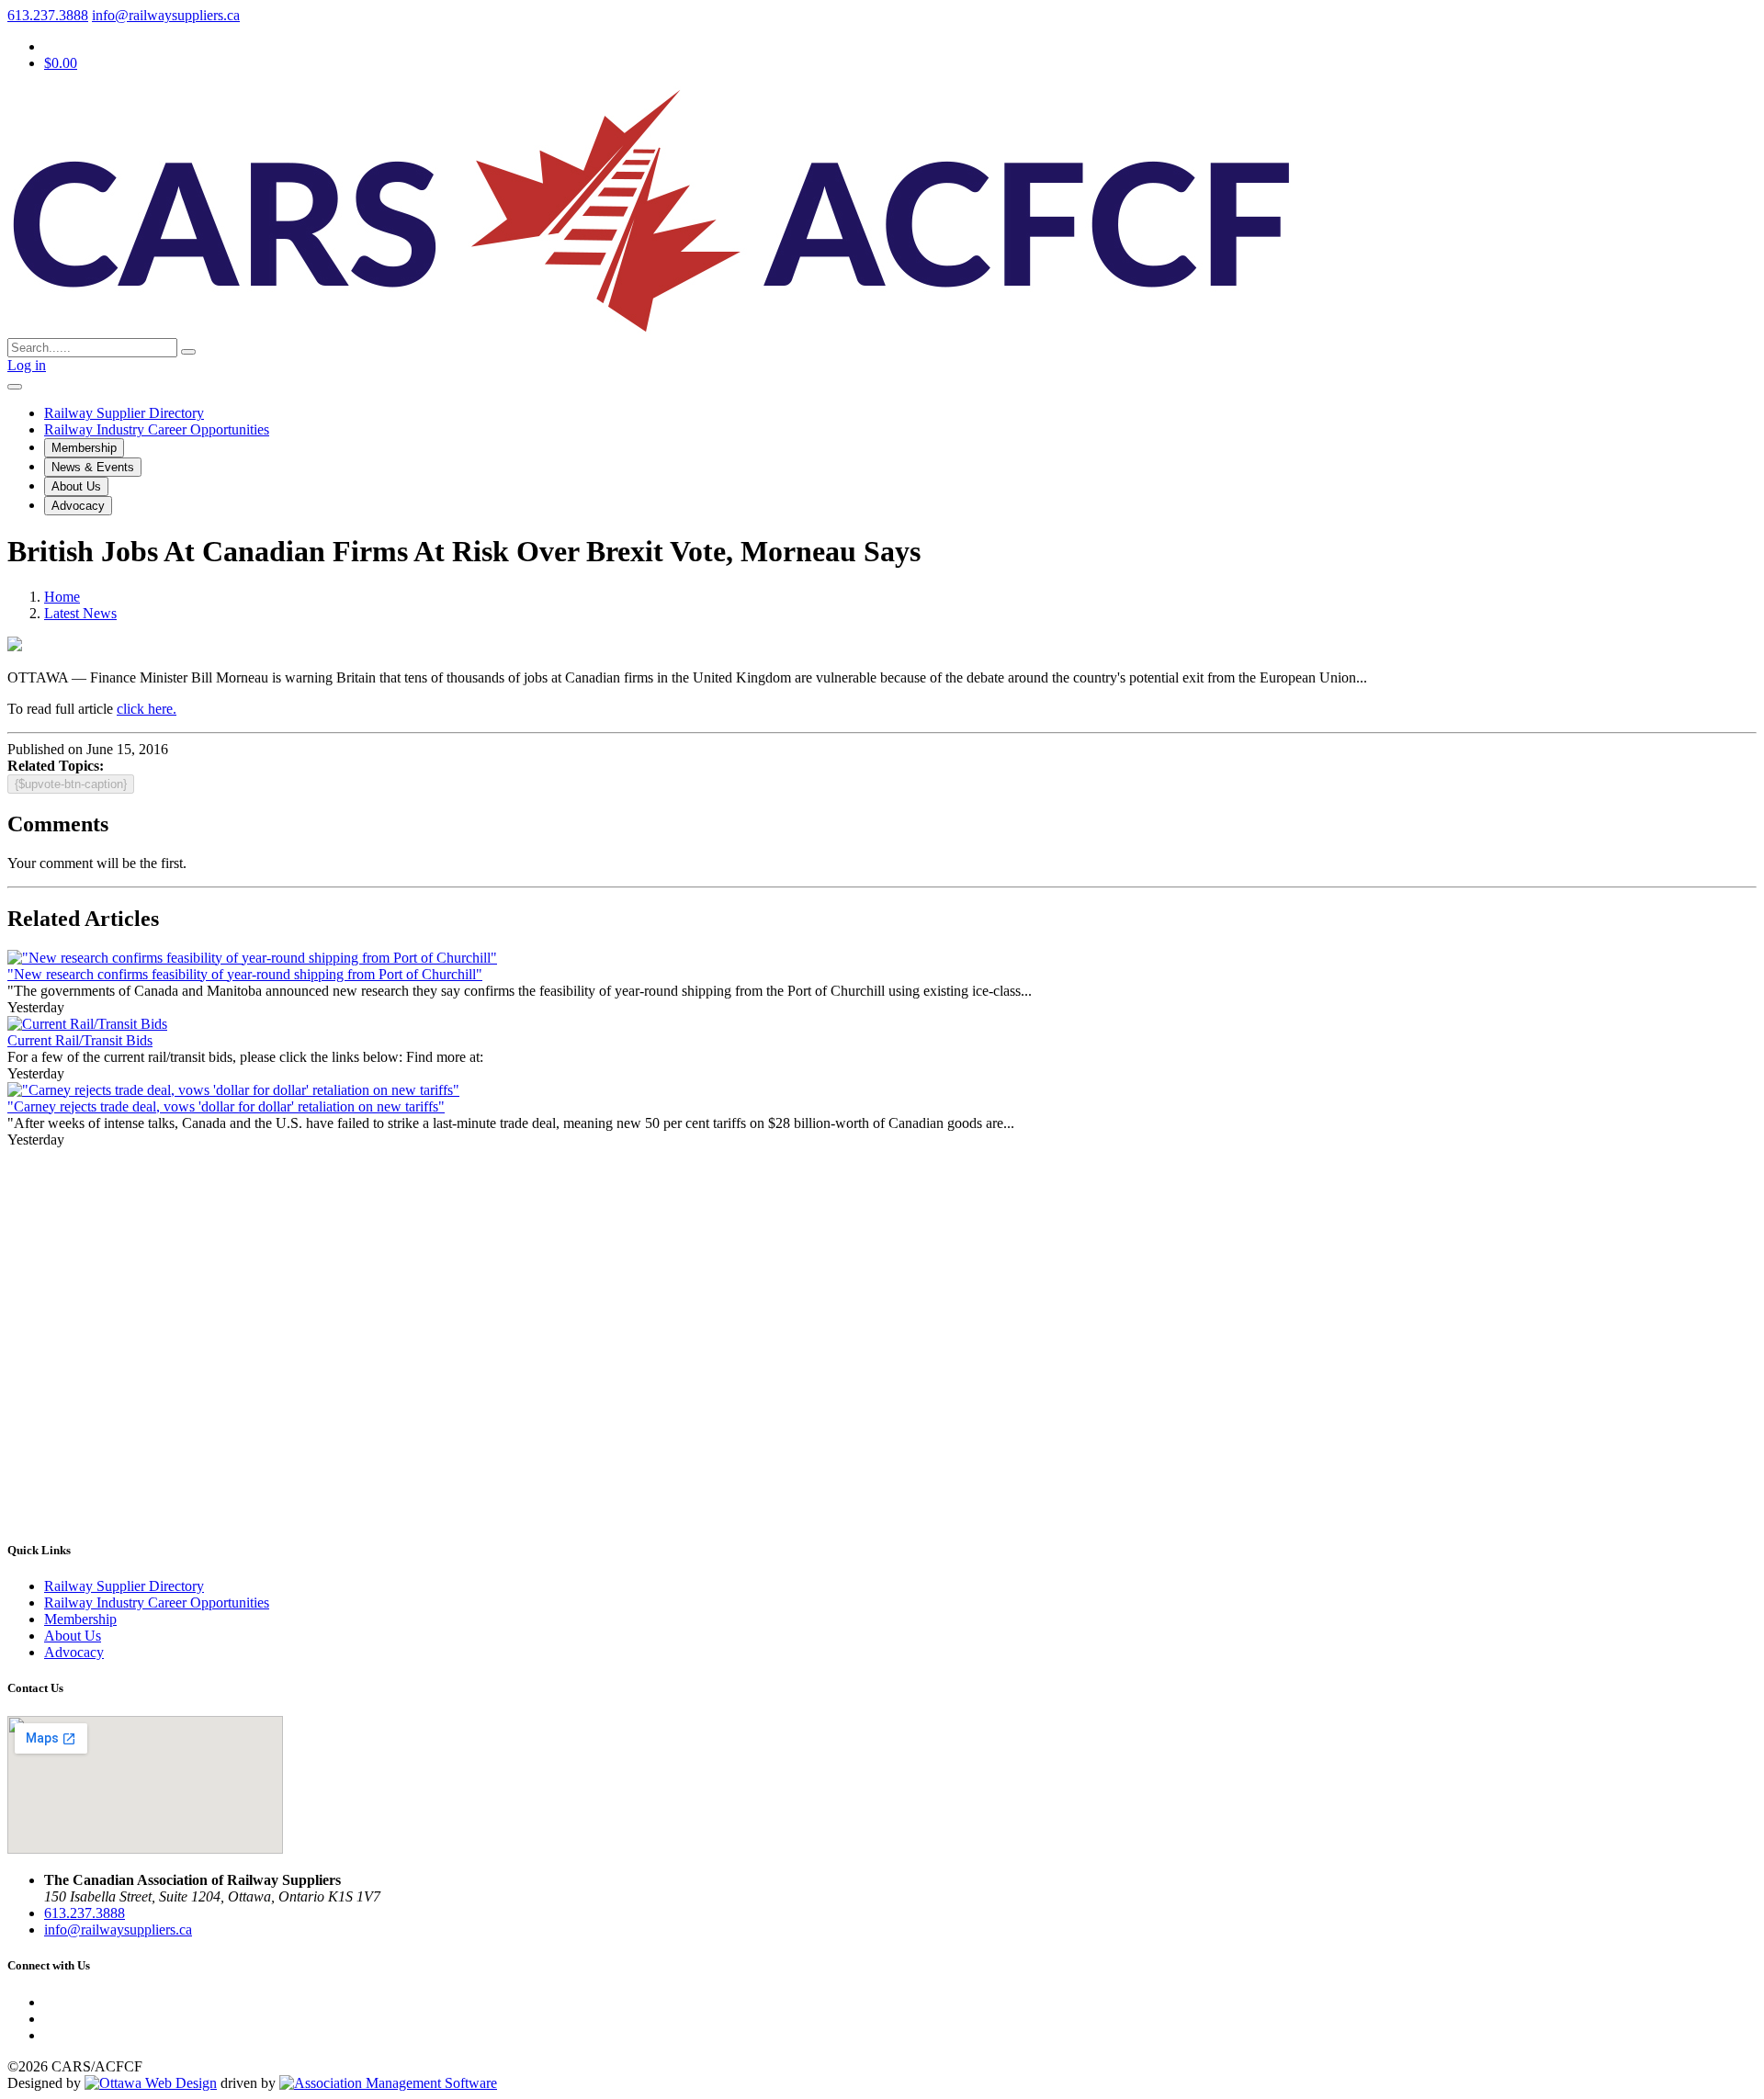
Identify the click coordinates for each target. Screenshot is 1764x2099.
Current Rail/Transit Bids (80, 1040)
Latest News (80, 613)
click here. (147, 709)
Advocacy (78, 506)
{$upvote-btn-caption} (71, 784)
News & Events (93, 467)
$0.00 (61, 63)
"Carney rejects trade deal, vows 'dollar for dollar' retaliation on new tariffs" (226, 1106)
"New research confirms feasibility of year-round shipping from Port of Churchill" (245, 974)
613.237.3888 (48, 15)
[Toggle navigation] (15, 387)
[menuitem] (80, 1619)
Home (62, 597)
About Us (76, 486)
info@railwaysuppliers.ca (166, 15)
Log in (27, 365)
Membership (84, 448)
